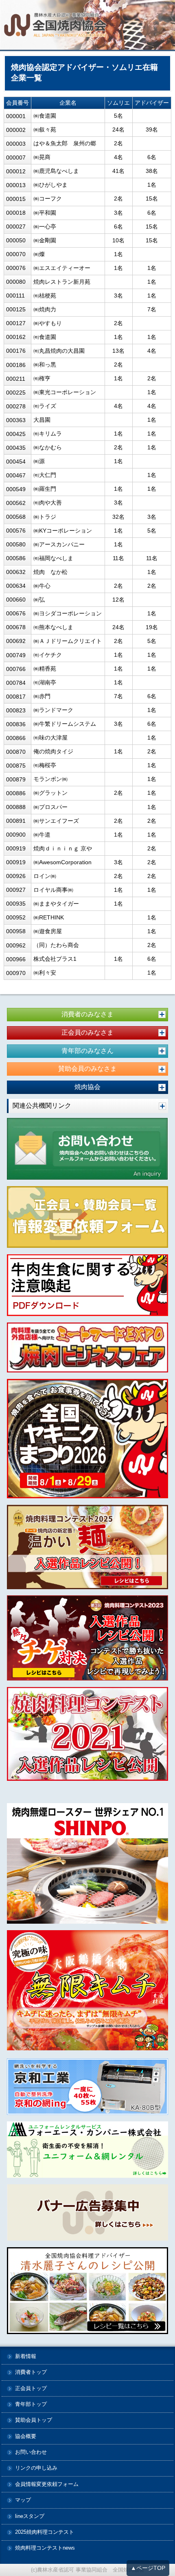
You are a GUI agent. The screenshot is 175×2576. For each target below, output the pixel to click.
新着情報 (26, 2357)
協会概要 (26, 2437)
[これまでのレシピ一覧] (87, 2290)
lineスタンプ (30, 2517)
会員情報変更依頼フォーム (47, 2484)
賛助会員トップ (34, 2420)
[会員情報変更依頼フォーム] (87, 1217)
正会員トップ (31, 2389)
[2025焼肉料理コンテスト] (87, 1547)
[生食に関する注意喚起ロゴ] (87, 1285)
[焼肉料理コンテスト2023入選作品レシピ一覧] (87, 1638)
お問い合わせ (31, 2452)
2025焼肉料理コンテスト (45, 2532)
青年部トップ (31, 2404)
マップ (23, 2500)
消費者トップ (31, 2372)
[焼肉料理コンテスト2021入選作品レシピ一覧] (87, 1734)
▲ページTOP (148, 2568)
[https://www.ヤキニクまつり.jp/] (87, 1439)
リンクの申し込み (36, 2468)
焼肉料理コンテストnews (45, 2548)
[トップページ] (87, 26)
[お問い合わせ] (87, 1149)
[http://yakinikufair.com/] (87, 1348)
